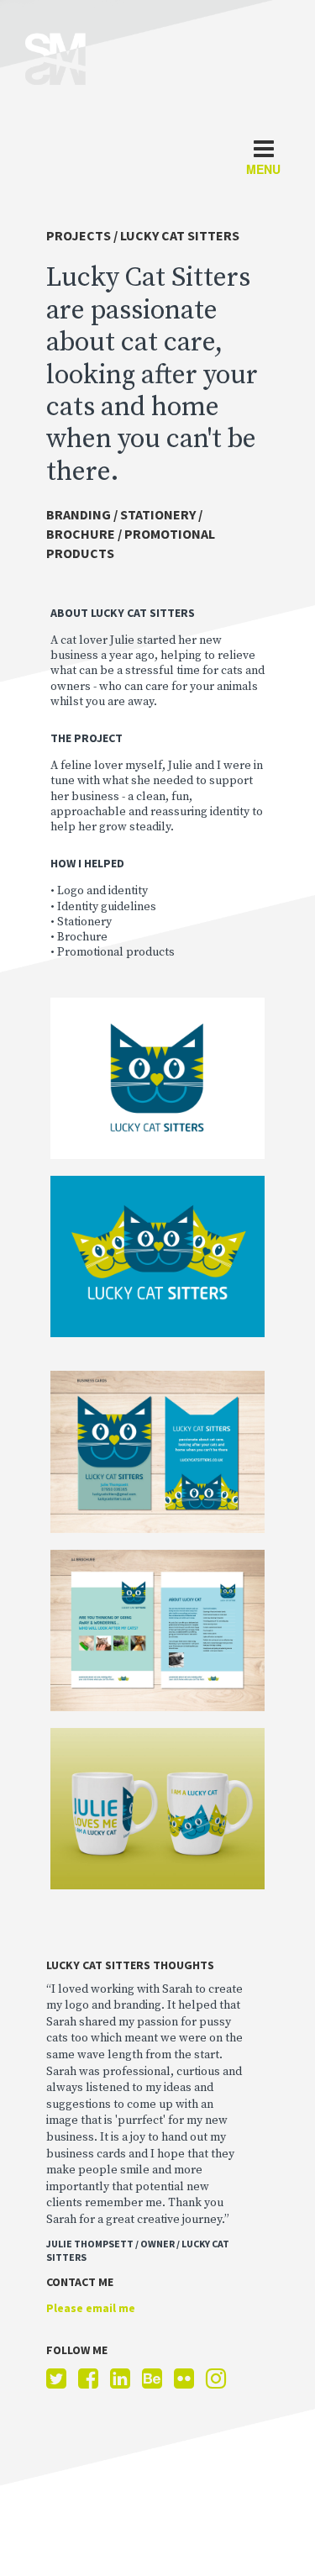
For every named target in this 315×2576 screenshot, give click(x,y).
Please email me (91, 2308)
